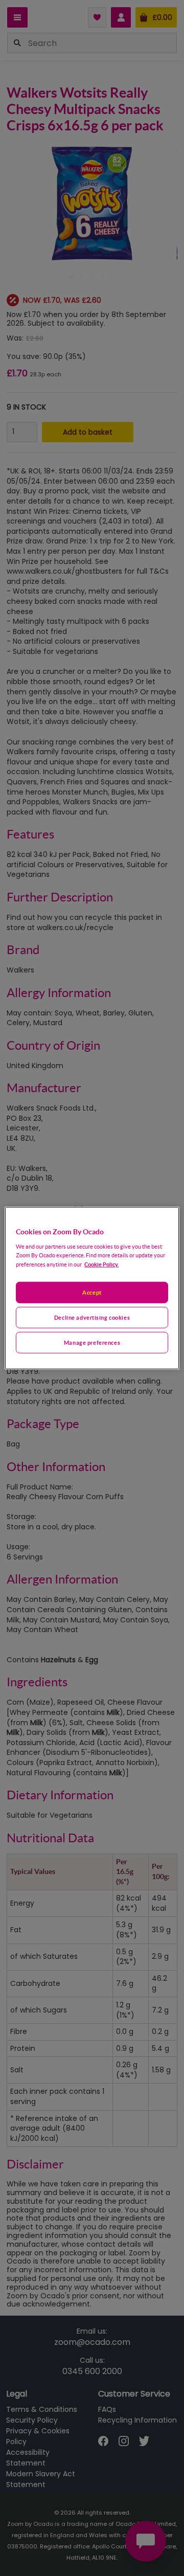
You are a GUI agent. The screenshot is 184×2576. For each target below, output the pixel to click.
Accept (92, 1292)
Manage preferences (92, 1342)
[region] (92, 1288)
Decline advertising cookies (92, 1317)
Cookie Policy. (101, 1264)
